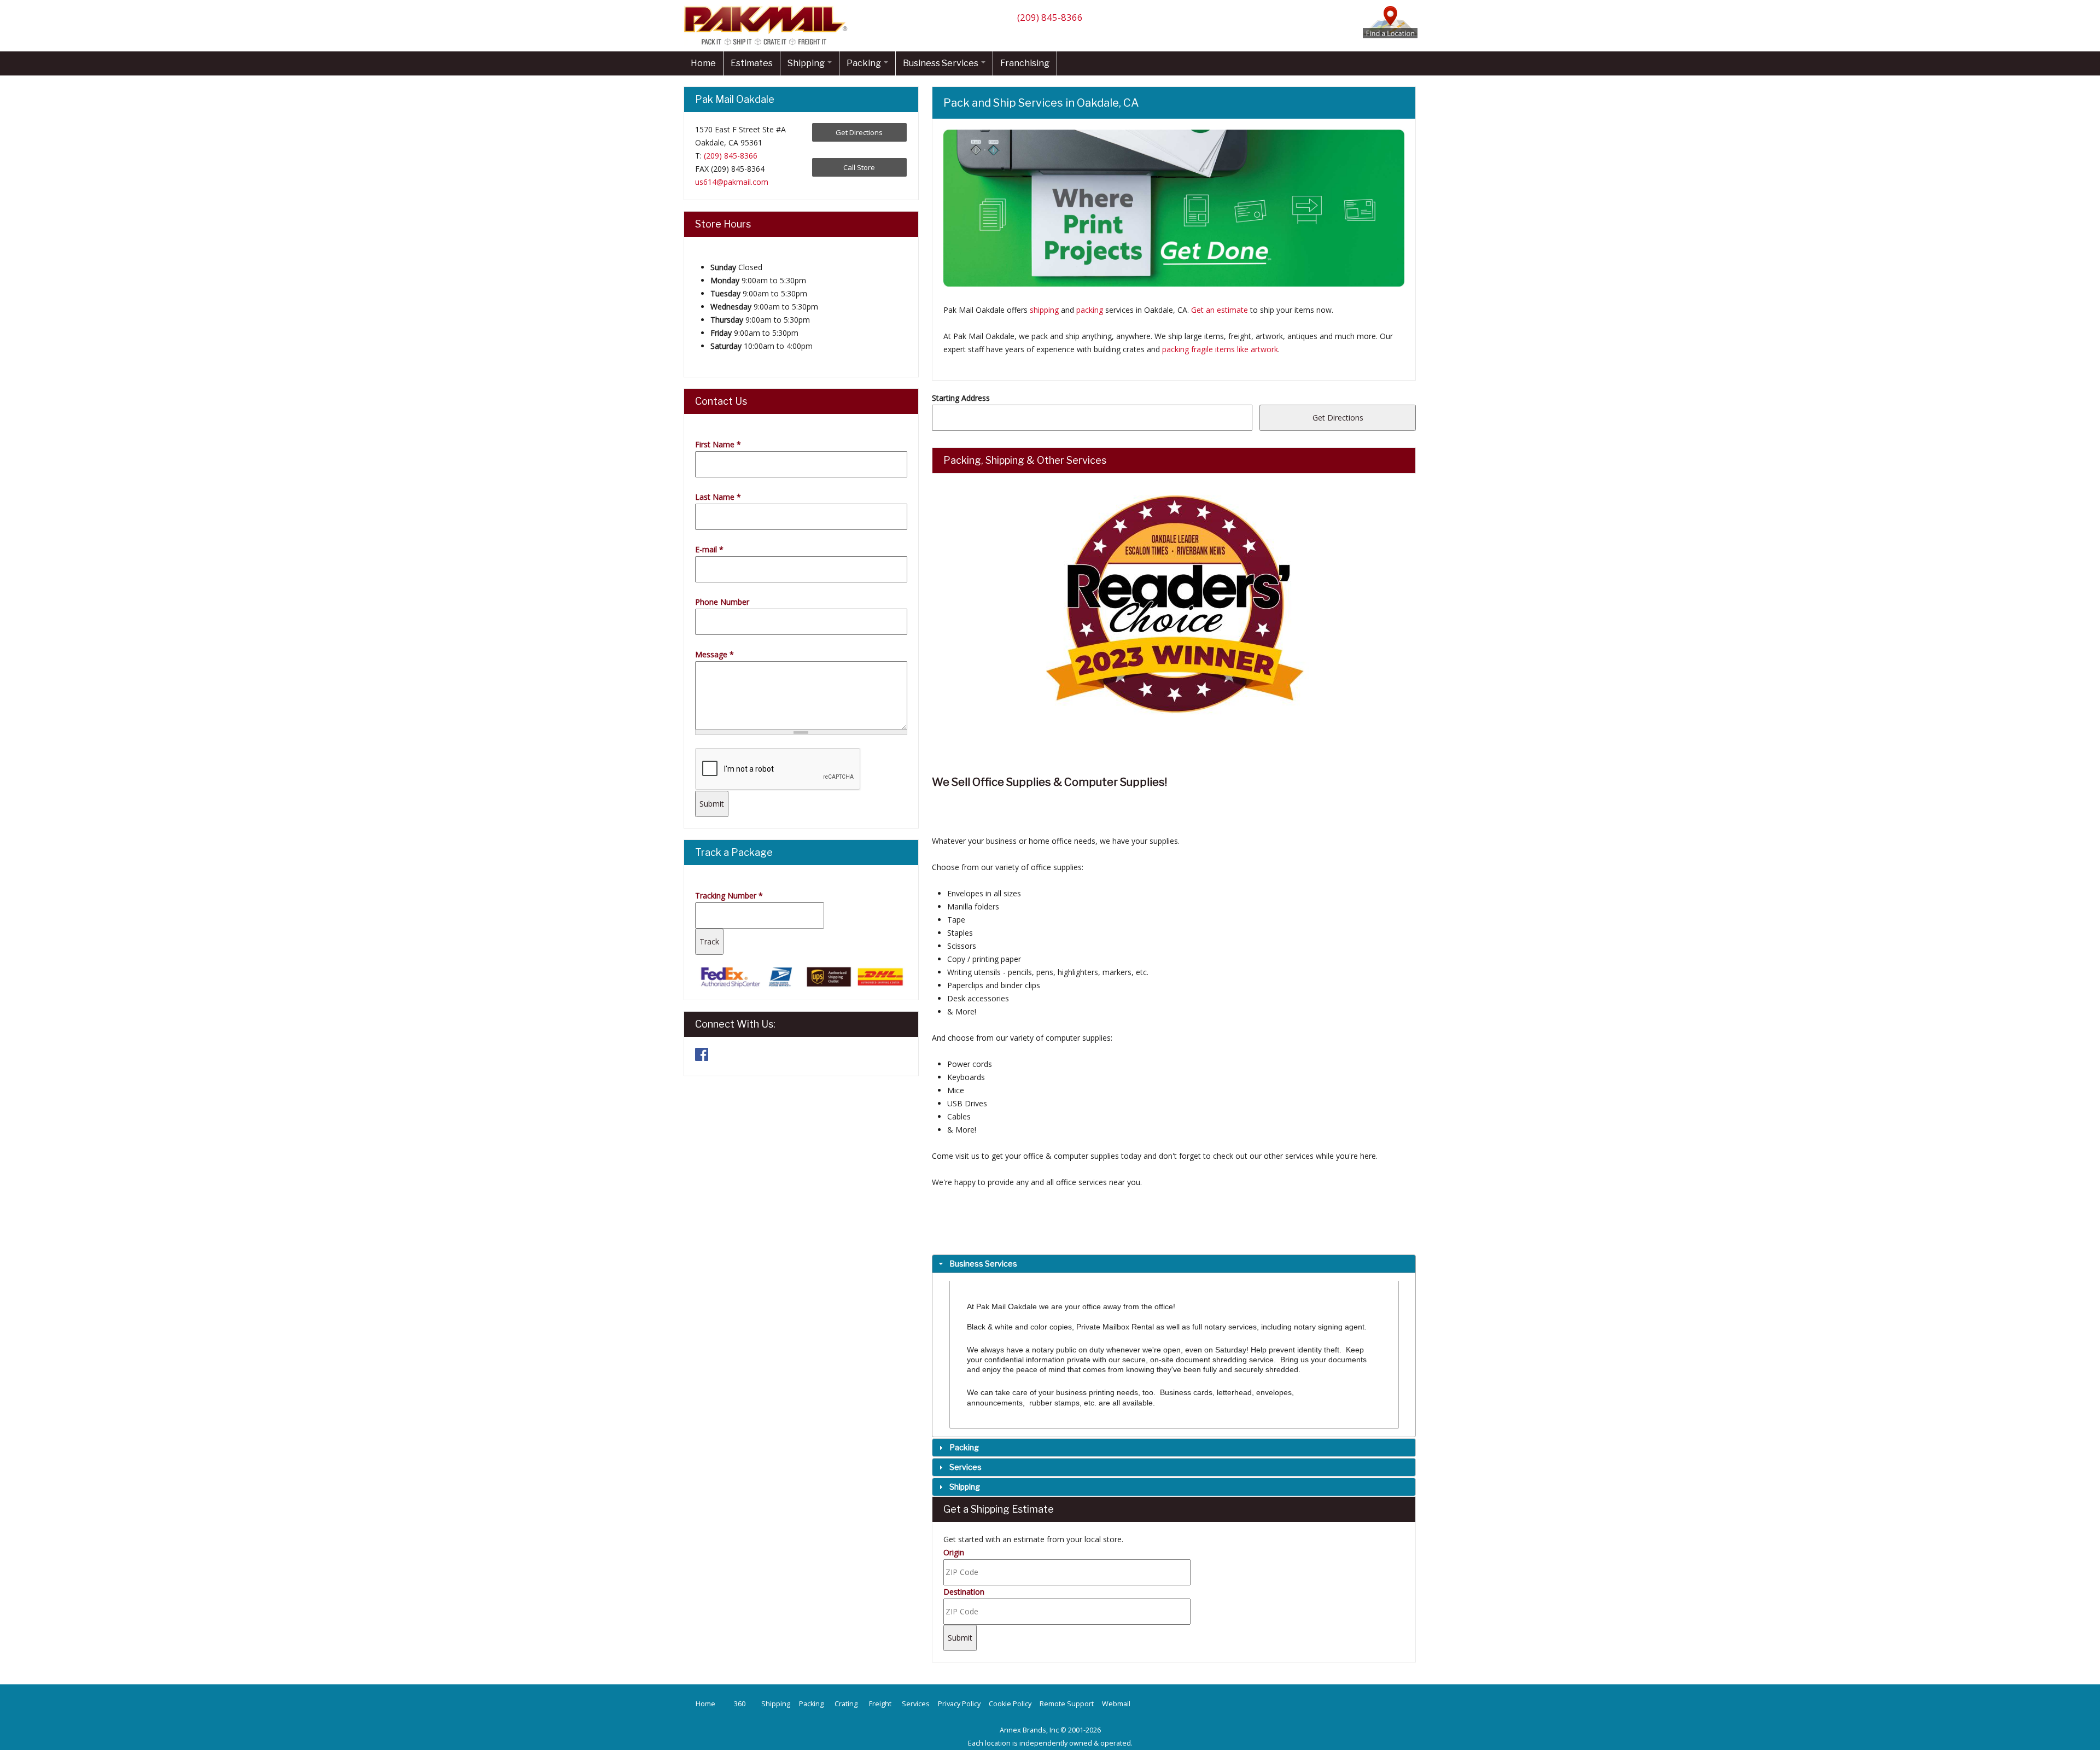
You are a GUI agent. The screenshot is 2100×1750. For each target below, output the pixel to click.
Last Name (718, 497)
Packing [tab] (964, 1447)
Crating (846, 1704)
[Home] (768, 45)
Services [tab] (966, 1467)
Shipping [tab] (965, 1487)
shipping (1044, 310)
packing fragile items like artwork (1220, 349)
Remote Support (1067, 1704)
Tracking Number (729, 896)
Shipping (807, 63)
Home (703, 63)
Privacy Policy (959, 1704)
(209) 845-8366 (1050, 17)
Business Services (941, 63)
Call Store (859, 167)
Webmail (1116, 1704)
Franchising (1025, 63)
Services (916, 1704)
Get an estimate (1220, 310)
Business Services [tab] (983, 1264)
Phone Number (722, 602)
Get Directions (859, 132)
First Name (718, 444)
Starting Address (961, 398)
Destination (964, 1592)
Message (714, 654)
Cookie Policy (1010, 1704)
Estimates (752, 63)
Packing (865, 63)
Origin (954, 1552)
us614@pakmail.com (732, 182)
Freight (880, 1704)
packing (1090, 310)
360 (740, 1704)
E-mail (709, 549)
